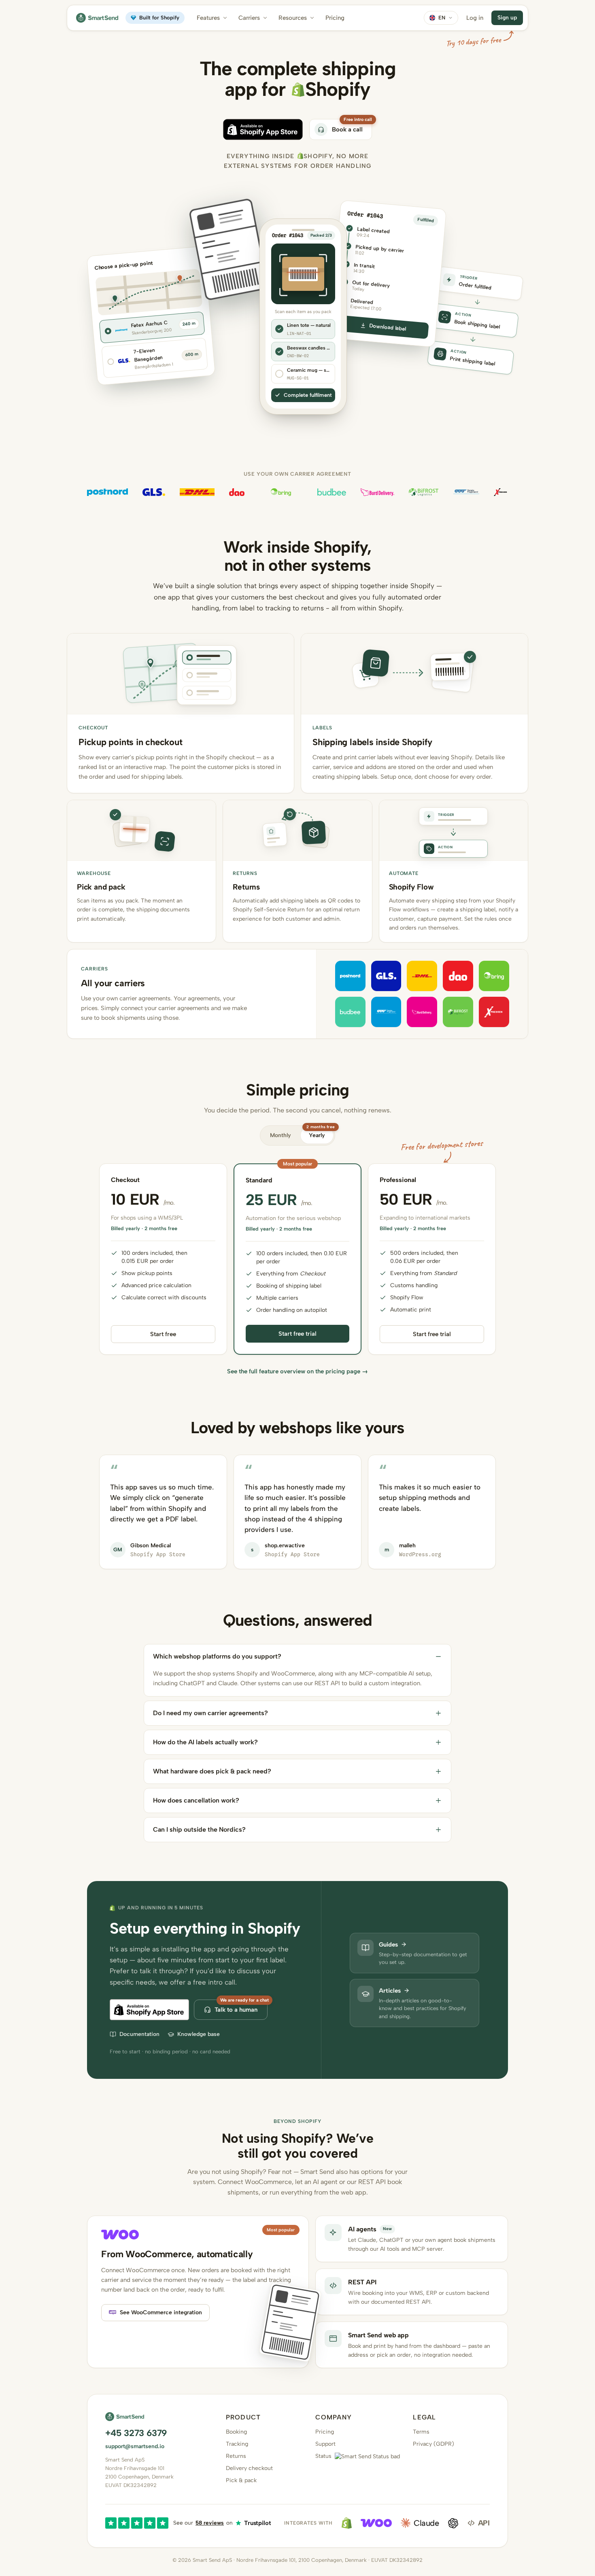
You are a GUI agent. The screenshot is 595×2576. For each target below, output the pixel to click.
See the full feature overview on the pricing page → (297, 1371)
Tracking (237, 2444)
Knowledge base (199, 2034)
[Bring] (281, 492)
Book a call (347, 129)
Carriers (249, 18)
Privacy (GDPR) (433, 2444)
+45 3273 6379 (136, 2433)
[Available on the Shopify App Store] (263, 129)
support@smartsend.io (135, 2446)
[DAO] (237, 492)
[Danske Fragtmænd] (466, 492)
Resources (293, 18)
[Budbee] (332, 492)
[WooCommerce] (376, 2523)
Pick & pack (241, 2480)
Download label (388, 327)
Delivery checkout (249, 2468)
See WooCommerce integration (161, 2312)
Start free (163, 1334)
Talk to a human (236, 2010)
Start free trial (297, 1334)
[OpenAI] (453, 2523)
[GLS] (154, 492)
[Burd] (377, 492)
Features (208, 18)
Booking (236, 2432)
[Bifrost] (424, 492)
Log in (475, 18)
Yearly (320, 1133)
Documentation (139, 2034)
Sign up (507, 18)
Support (325, 2444)
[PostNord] (107, 492)
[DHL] (197, 492)
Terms (421, 2432)
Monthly (280, 1135)
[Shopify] (347, 2523)
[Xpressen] (501, 492)
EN (442, 18)
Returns (236, 2456)
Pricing (335, 18)
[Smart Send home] (97, 18)
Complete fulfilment (308, 395)
